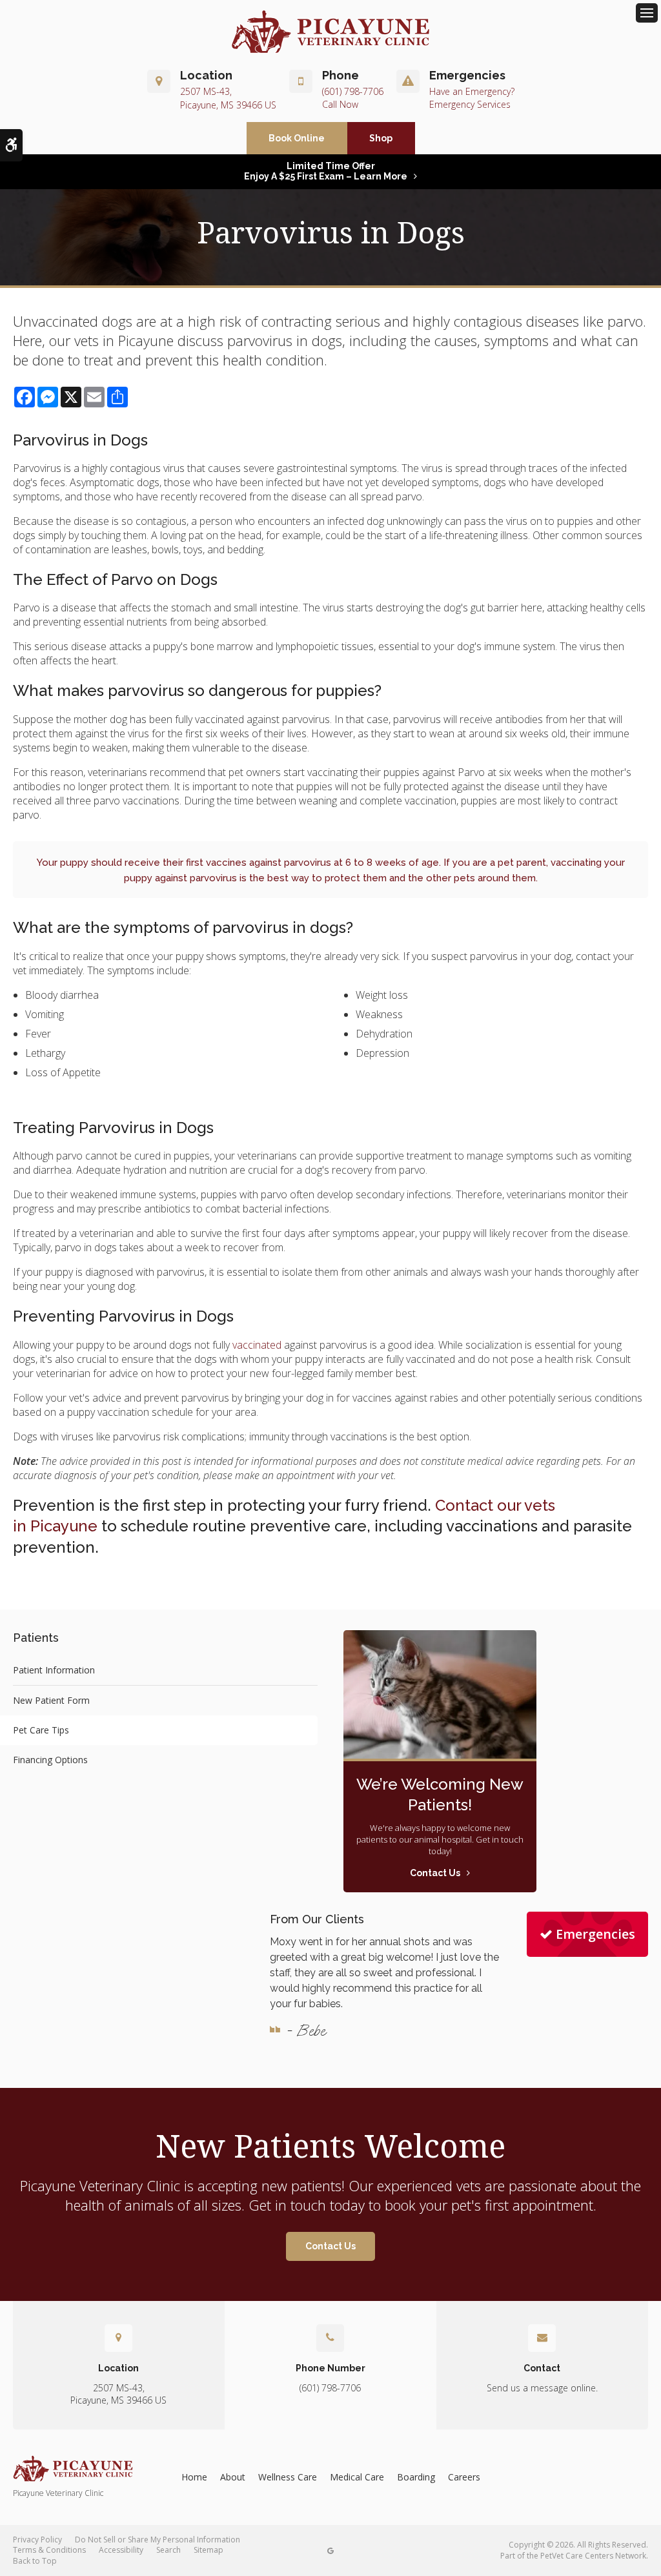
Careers (464, 2477)
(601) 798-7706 (353, 91)
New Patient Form (51, 1700)
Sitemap (208, 2550)
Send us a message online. (542, 2388)
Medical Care (357, 2477)
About (233, 2477)
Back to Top (35, 2561)
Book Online (297, 138)
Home (194, 2477)
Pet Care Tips (41, 1730)
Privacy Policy (37, 2540)
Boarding (416, 2477)
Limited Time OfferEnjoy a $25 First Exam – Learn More (326, 171)
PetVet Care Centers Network (593, 2556)
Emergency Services (470, 104)
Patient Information (54, 1670)
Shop (381, 138)
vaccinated (257, 1345)
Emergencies (595, 1934)
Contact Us (330, 2246)
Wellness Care (288, 2477)
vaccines (226, 863)
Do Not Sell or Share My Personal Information (158, 2540)
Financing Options (50, 1760)
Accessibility (121, 2550)
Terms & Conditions (49, 2550)
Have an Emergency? (472, 91)
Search (168, 2550)
